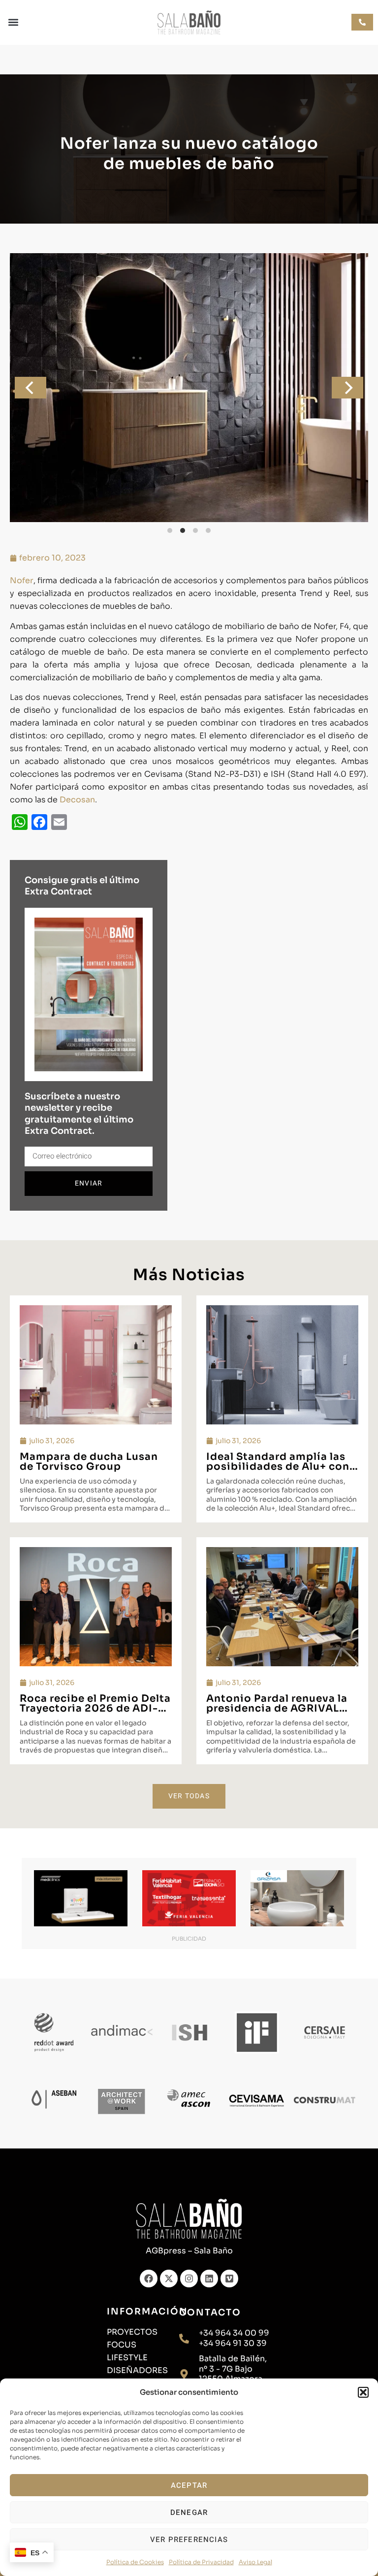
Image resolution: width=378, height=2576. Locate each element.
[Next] (347, 388)
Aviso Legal (255, 2562)
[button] (363, 2392)
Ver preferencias (189, 2540)
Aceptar (189, 2485)
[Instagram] (189, 2279)
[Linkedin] (209, 2279)
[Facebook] (149, 2279)
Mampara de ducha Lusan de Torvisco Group (89, 1462)
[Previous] (31, 388)
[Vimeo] (229, 2279)
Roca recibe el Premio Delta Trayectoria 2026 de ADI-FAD (95, 1708)
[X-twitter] (169, 2279)
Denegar (189, 2512)
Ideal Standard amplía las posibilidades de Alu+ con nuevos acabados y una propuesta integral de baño (281, 1471)
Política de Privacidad (201, 2562)
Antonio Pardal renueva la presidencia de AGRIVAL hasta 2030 (277, 1708)
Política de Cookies (135, 2562)
